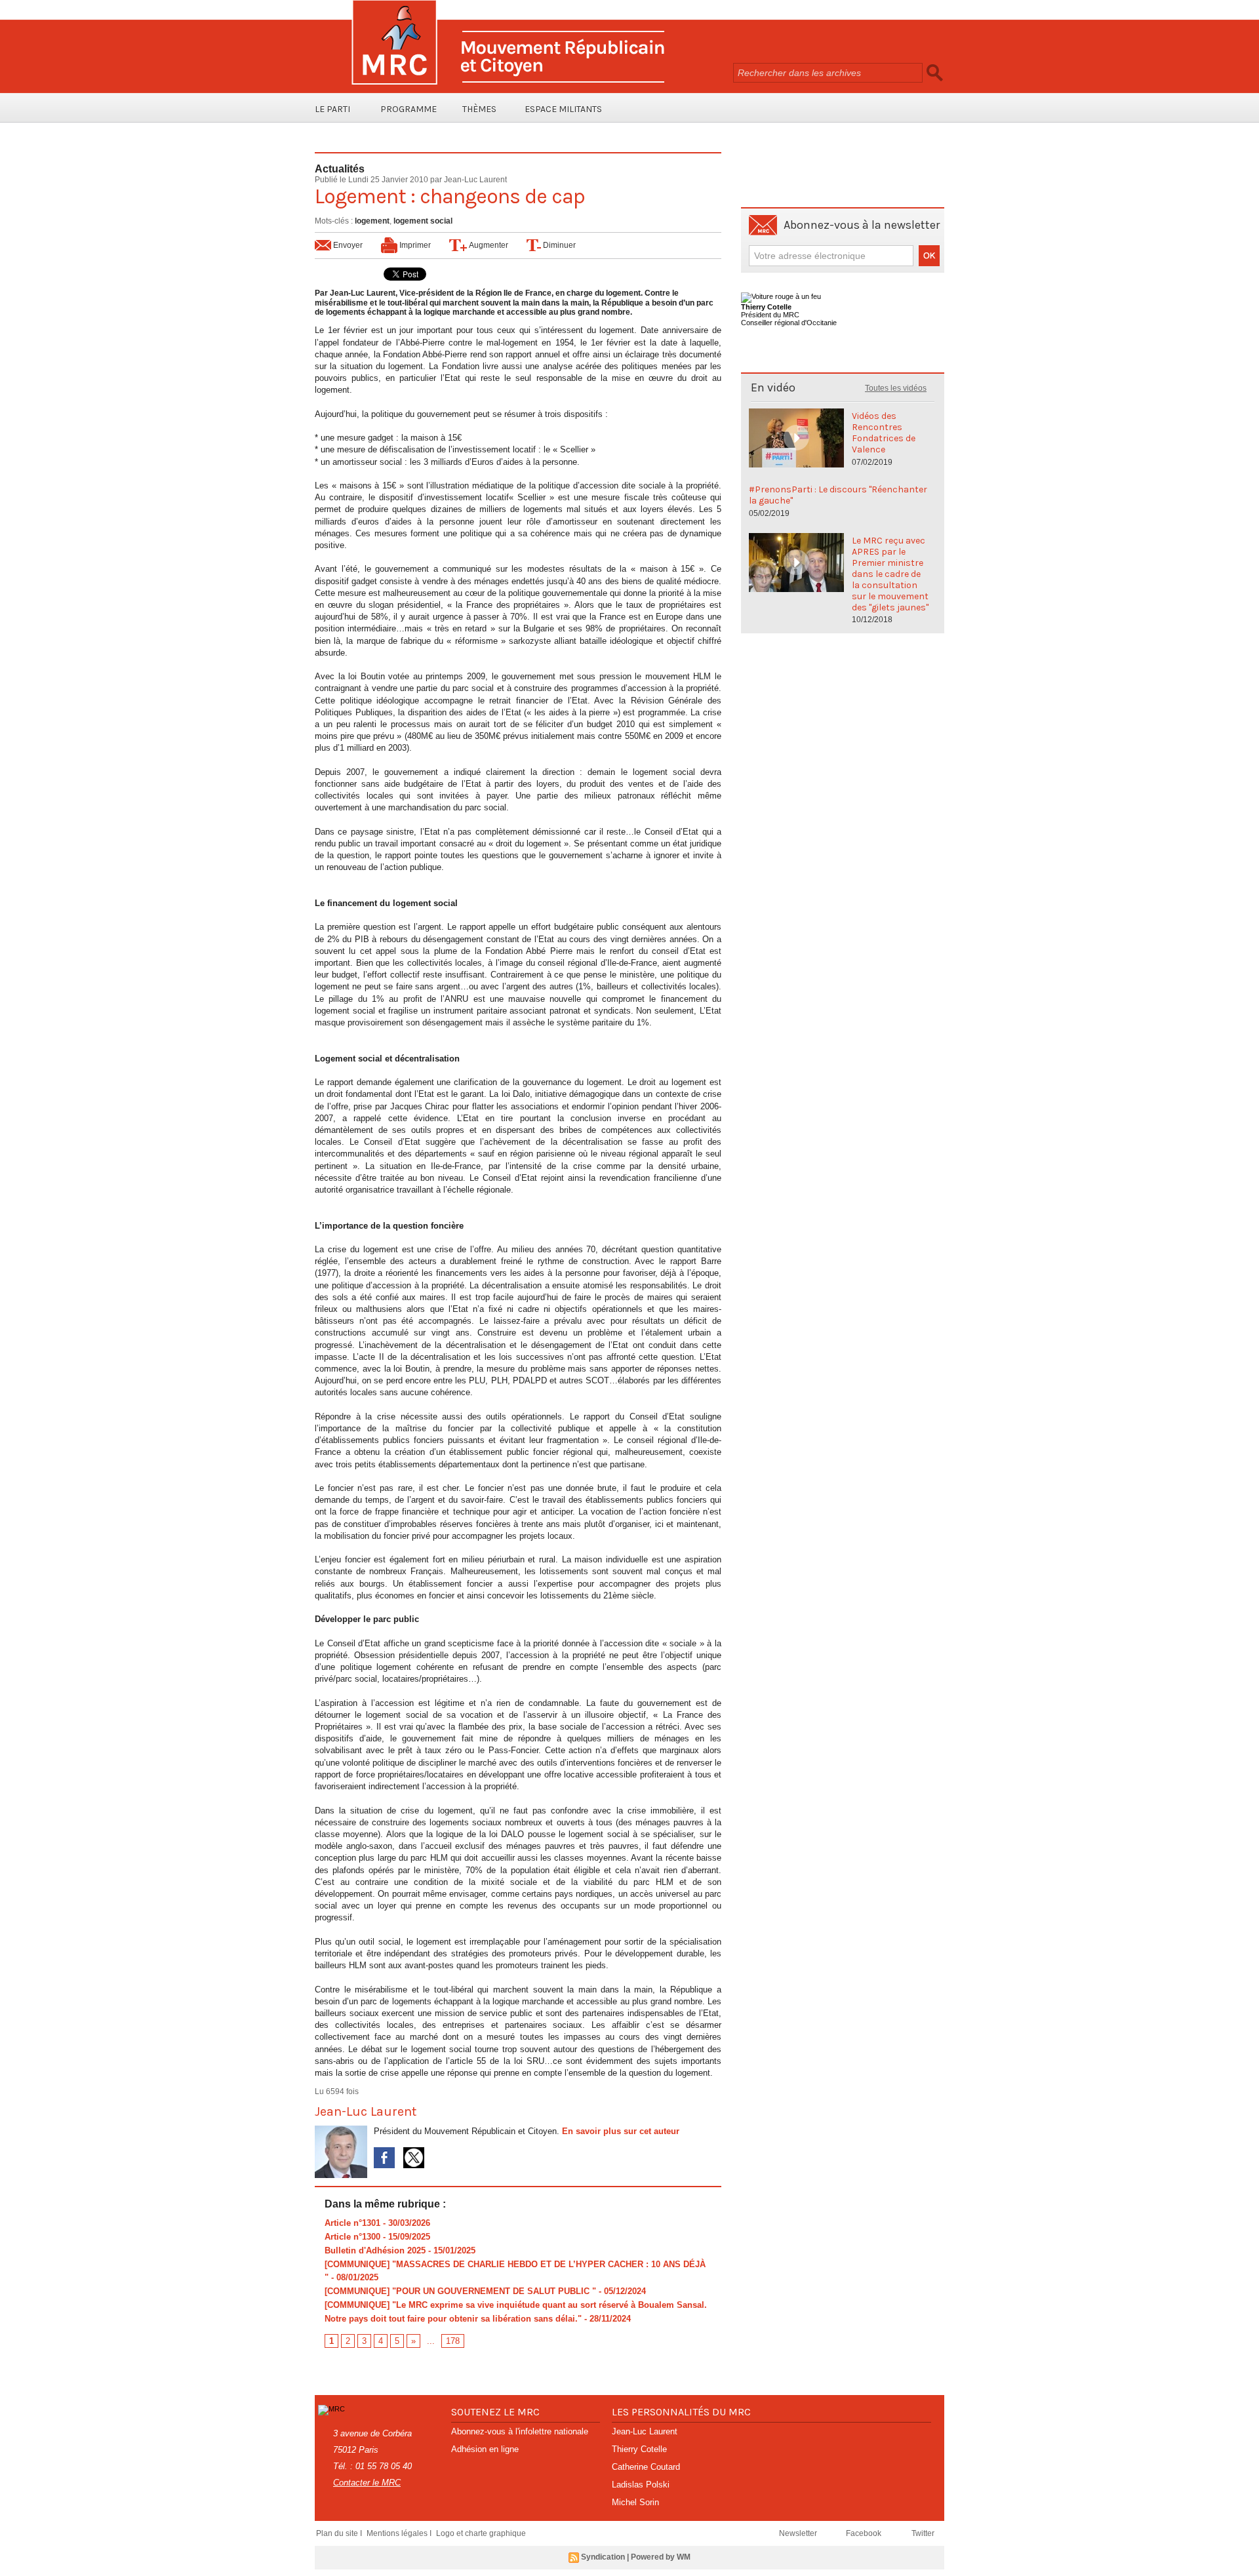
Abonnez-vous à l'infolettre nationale (520, 2431)
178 (453, 2341)
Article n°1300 (352, 2237)
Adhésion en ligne (485, 2449)
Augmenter (488, 245)
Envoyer (347, 245)
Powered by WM (661, 2557)
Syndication (603, 2557)
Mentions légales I (400, 2533)
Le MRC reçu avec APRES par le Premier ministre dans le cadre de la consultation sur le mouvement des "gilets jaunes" (890, 574)
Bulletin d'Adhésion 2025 (375, 2250)
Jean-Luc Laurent (475, 180)
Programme (409, 109)
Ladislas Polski (641, 2485)
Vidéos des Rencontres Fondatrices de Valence (884, 433)
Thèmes (479, 109)
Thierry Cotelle (639, 2449)
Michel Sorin (635, 2502)
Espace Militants (563, 109)
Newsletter (799, 2533)
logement (372, 221)
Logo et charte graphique (481, 2533)
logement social (423, 221)
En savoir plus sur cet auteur (621, 2131)
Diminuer (558, 245)
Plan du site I (340, 2533)
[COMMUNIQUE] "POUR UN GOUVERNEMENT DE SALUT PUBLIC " (460, 2291)
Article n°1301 (352, 2223)
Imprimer (414, 245)
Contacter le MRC (367, 2483)
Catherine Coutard (646, 2467)
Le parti (332, 109)
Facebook (865, 2533)
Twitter (923, 2533)
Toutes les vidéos (896, 388)
